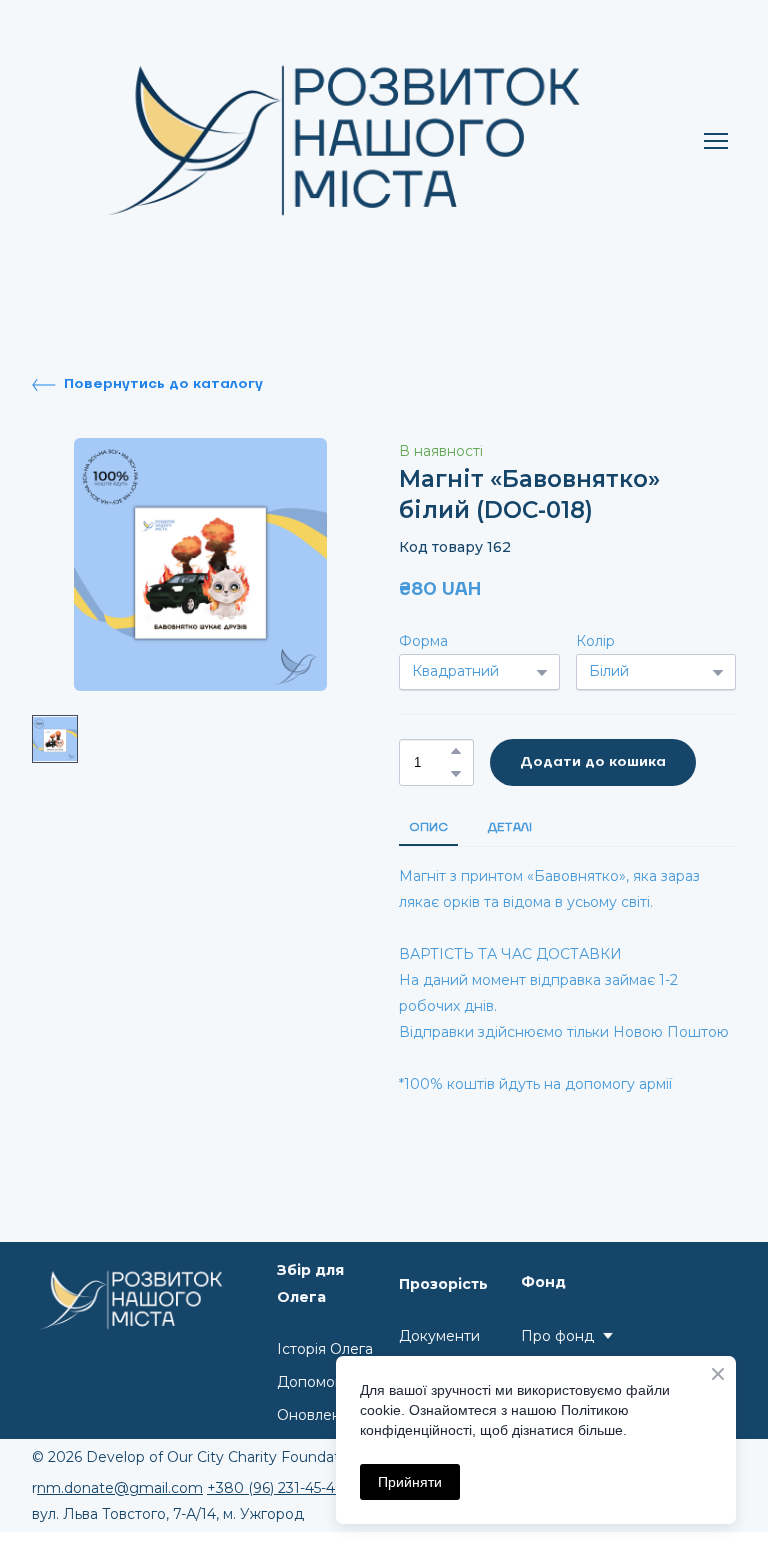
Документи (439, 1336)
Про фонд (557, 1336)
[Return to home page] (364, 140)
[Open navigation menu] (716, 141)
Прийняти (410, 1482)
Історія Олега (325, 1349)
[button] (147, 384)
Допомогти (317, 1382)
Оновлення (317, 1415)
